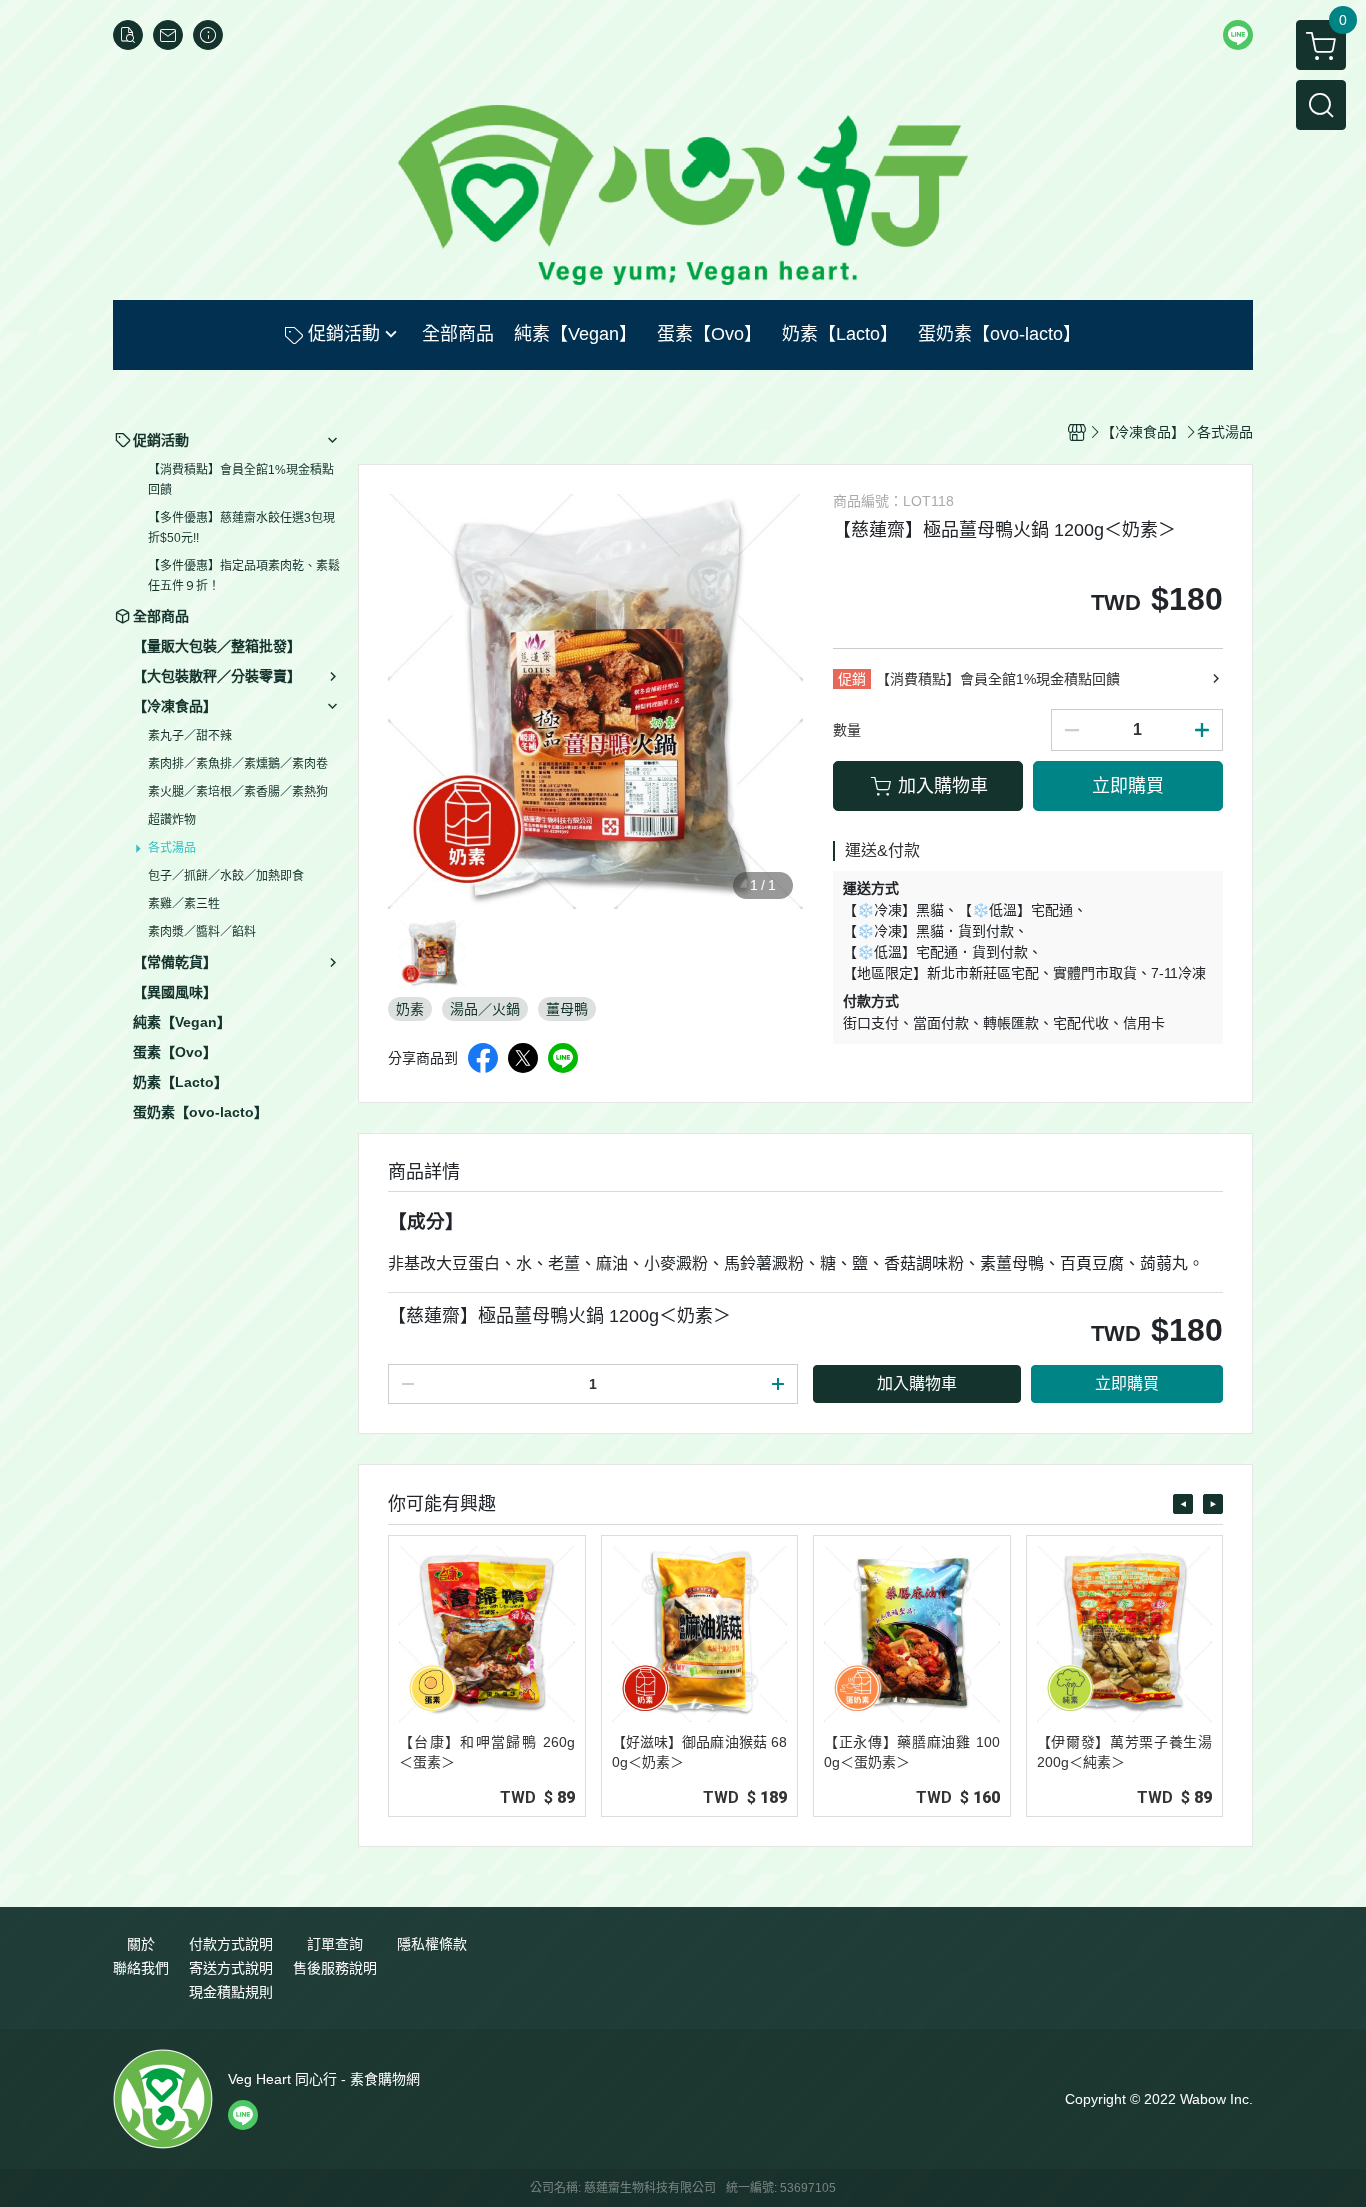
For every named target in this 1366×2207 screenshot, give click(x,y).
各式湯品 (172, 848)
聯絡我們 (141, 1968)
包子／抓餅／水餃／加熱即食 (226, 876)
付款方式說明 (231, 1944)
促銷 (852, 679)
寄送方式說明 (231, 1968)
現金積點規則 (231, 1992)
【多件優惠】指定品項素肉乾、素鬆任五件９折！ (244, 576)
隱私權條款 (432, 1944)
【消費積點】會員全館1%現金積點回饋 (241, 480)
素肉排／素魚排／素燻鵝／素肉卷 (238, 764)
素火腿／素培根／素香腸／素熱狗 (238, 792)
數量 (847, 730)
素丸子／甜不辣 (190, 736)
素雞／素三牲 (184, 904)
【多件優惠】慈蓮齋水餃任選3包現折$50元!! (241, 528)
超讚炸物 (172, 820)
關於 (141, 1944)
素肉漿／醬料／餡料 (202, 932)
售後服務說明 (335, 1968)
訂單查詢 (335, 1944)
